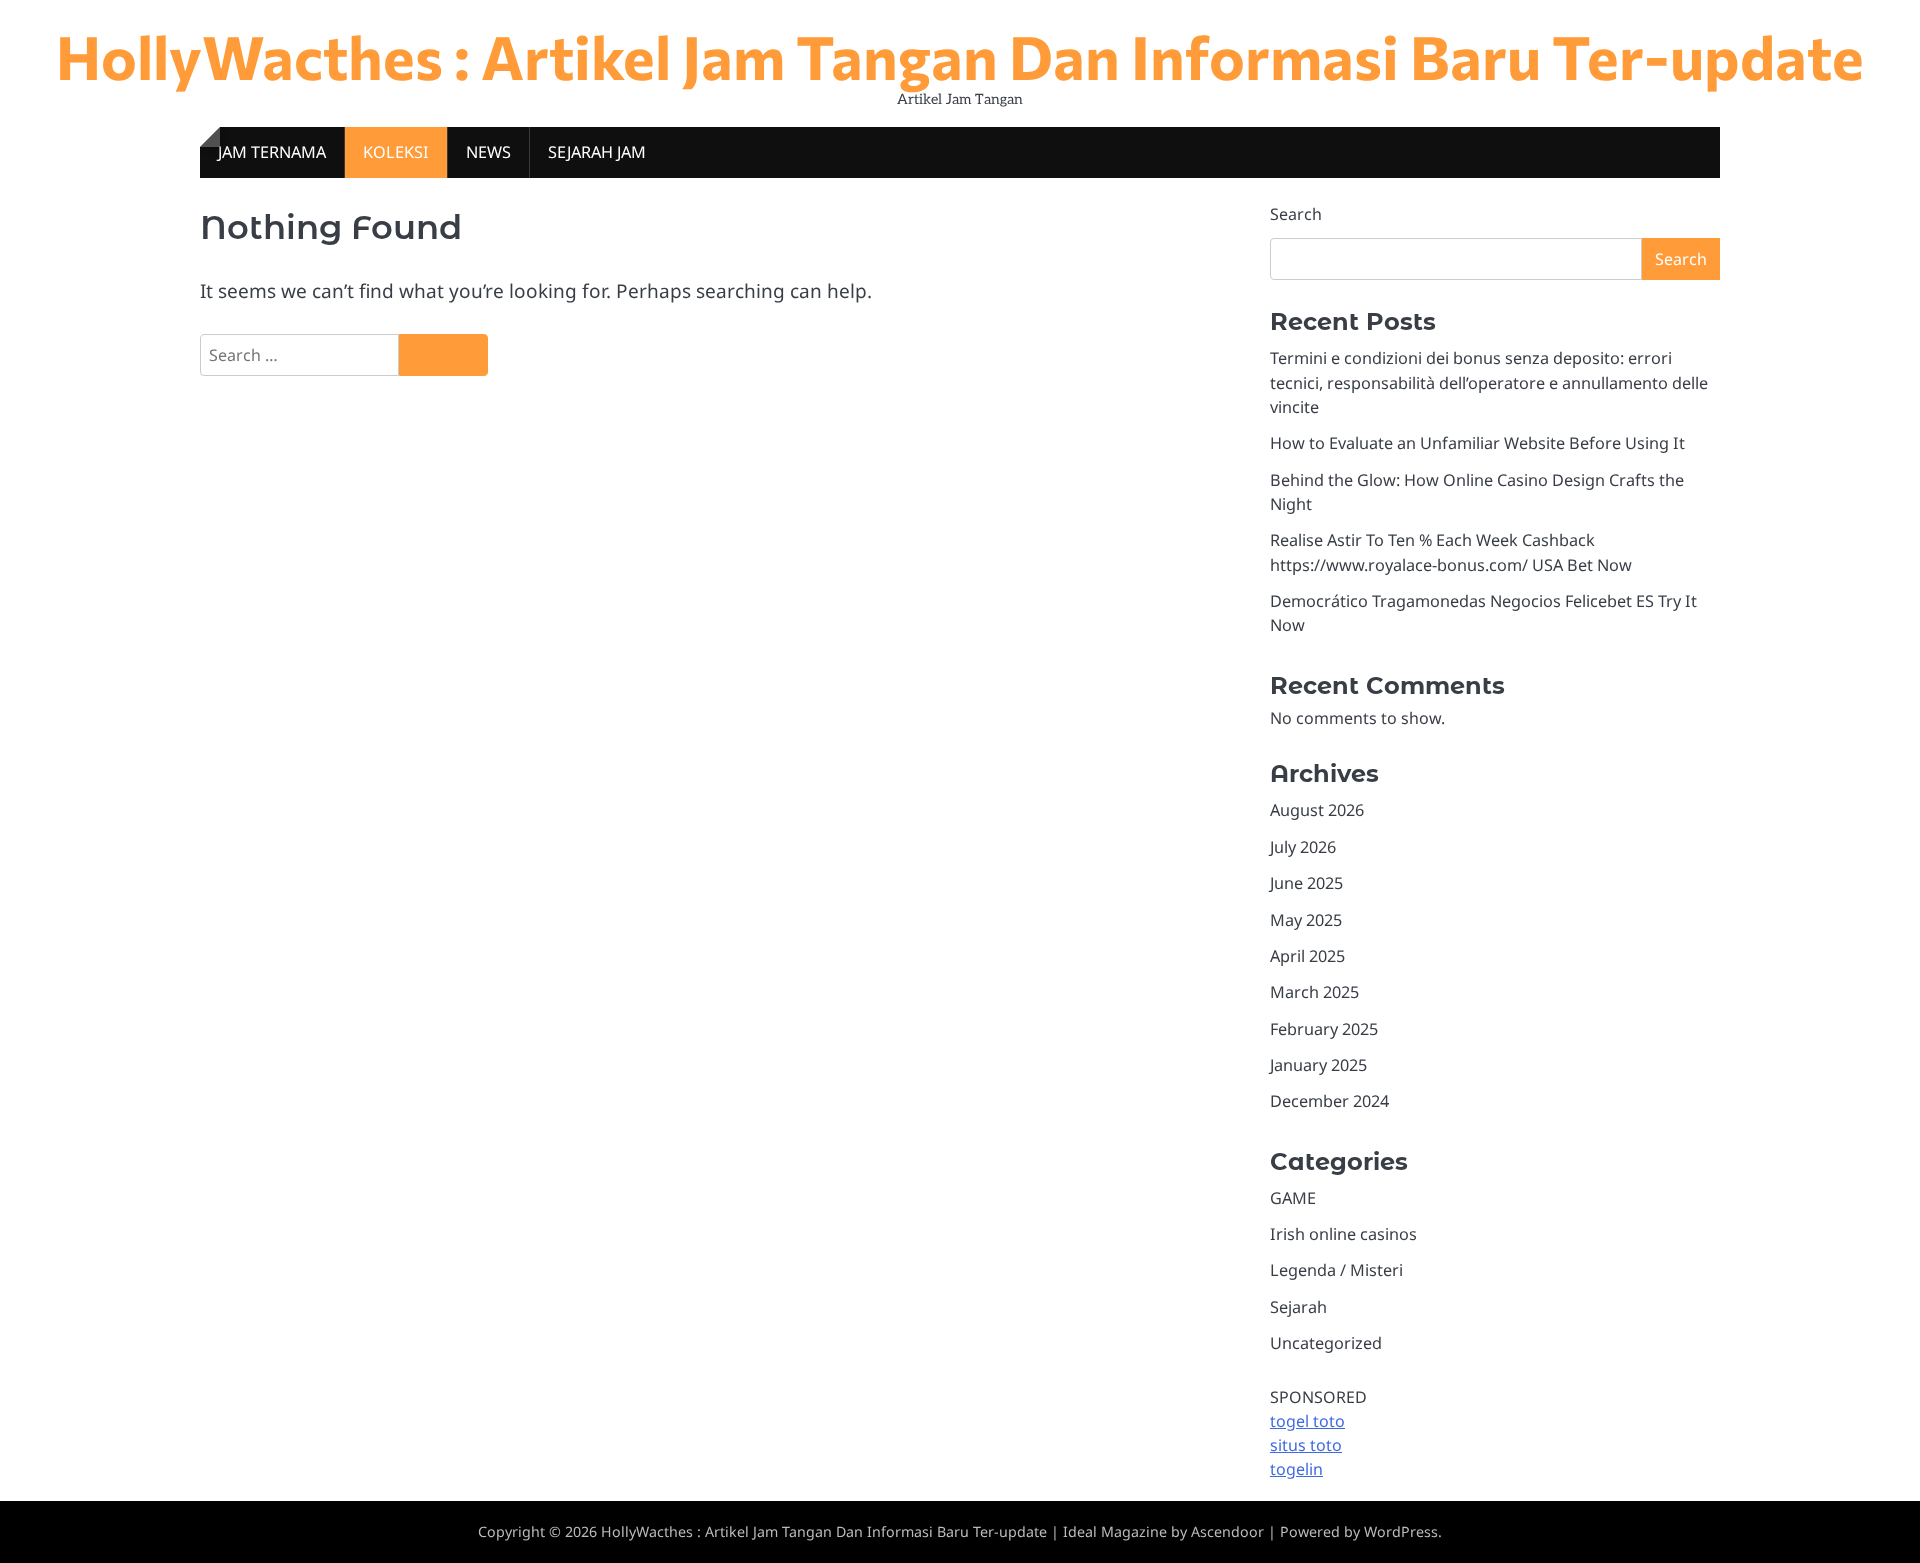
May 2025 (1306, 920)
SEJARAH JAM (597, 152)
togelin (1296, 1469)
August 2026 (1317, 810)
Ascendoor (1227, 1531)
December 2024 (1329, 1101)
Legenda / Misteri (1336, 1270)
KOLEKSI (396, 152)
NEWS (488, 152)
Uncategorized (1326, 1343)
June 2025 (1306, 883)
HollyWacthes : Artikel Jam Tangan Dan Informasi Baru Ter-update (960, 55)
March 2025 (1314, 992)
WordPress (1401, 1531)
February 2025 (1324, 1029)
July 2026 (1303, 847)
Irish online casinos (1343, 1234)
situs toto (1306, 1445)
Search (1296, 214)
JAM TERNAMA (272, 152)
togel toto (1307, 1421)
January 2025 (1318, 1065)
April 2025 (1307, 956)
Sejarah (1298, 1307)
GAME (1293, 1198)
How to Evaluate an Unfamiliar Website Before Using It (1477, 443)
